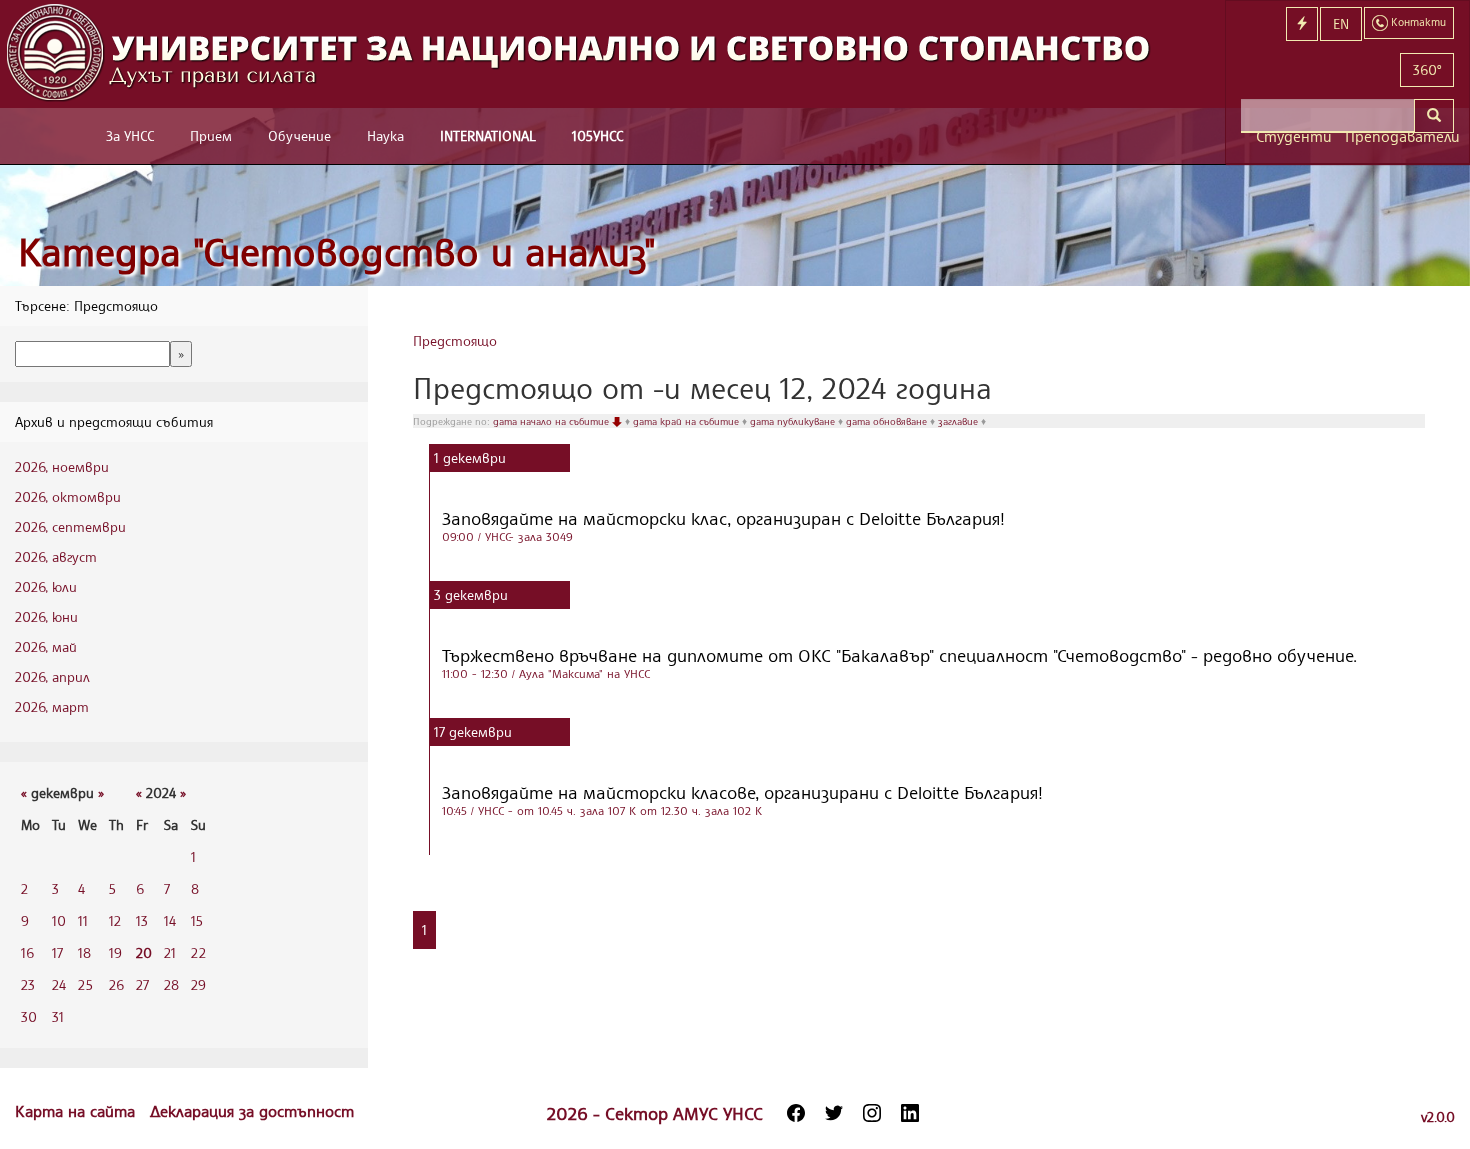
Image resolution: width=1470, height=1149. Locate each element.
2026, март (52, 706)
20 (144, 952)
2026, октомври (68, 496)
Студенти (1293, 136)
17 (57, 952)
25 (85, 984)
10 (59, 920)
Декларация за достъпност (252, 1111)
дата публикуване (794, 421)
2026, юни (46, 616)
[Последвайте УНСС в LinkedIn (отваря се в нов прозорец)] (910, 1113)
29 (198, 984)
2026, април (52, 676)
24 (59, 984)
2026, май (46, 646)
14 (170, 920)
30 (29, 1016)
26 (116, 984)
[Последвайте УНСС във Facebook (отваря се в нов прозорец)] (796, 1113)
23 (28, 984)
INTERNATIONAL (488, 135)
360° (1427, 69)
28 (171, 984)
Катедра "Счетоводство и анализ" (337, 251)
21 (170, 952)
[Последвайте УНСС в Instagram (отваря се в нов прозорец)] (872, 1113)
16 (27, 952)
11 (83, 920)
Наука (385, 135)
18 (84, 952)
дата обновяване (888, 421)
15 (197, 920)
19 (115, 952)
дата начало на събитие (552, 421)
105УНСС (597, 135)
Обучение (299, 135)
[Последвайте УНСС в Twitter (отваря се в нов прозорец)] (834, 1113)
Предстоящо (455, 340)
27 (142, 984)
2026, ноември (62, 466)
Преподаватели (1399, 136)
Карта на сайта (77, 1111)
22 (198, 952)
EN (1341, 23)
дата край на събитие (687, 421)
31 (58, 1016)
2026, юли (46, 586)
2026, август (56, 556)
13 (142, 920)
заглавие (959, 421)
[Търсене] (1434, 116)
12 (115, 920)
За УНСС (130, 135)
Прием (211, 135)
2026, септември (70, 526)
